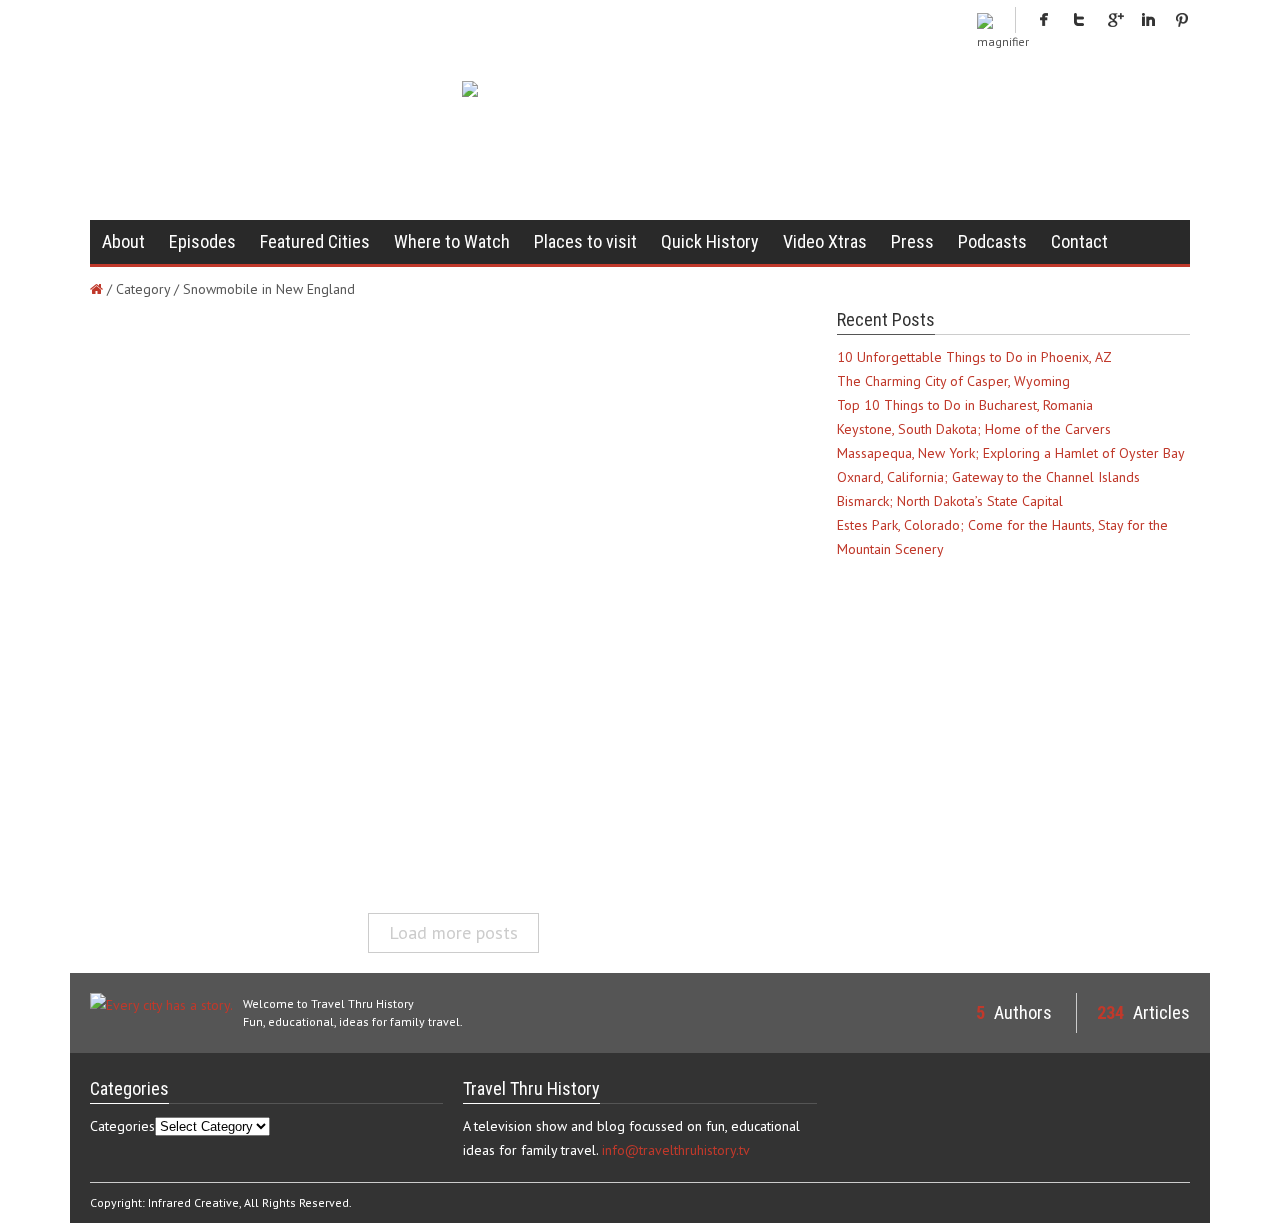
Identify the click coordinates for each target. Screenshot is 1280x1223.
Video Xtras (825, 241)
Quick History (710, 241)
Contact (1079, 241)
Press (912, 241)
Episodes (202, 241)
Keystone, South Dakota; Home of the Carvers (974, 429)
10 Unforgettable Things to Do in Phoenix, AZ (974, 357)
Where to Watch (452, 241)
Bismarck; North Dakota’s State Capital (950, 501)
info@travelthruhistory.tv (676, 1150)
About (123, 241)
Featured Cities (315, 241)
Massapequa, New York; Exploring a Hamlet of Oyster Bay (1011, 453)
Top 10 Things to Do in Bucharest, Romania (965, 405)
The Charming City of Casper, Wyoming (953, 381)
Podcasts (992, 241)
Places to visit (585, 241)
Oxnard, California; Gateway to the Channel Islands (988, 477)
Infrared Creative (193, 1202)
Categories (122, 1126)
